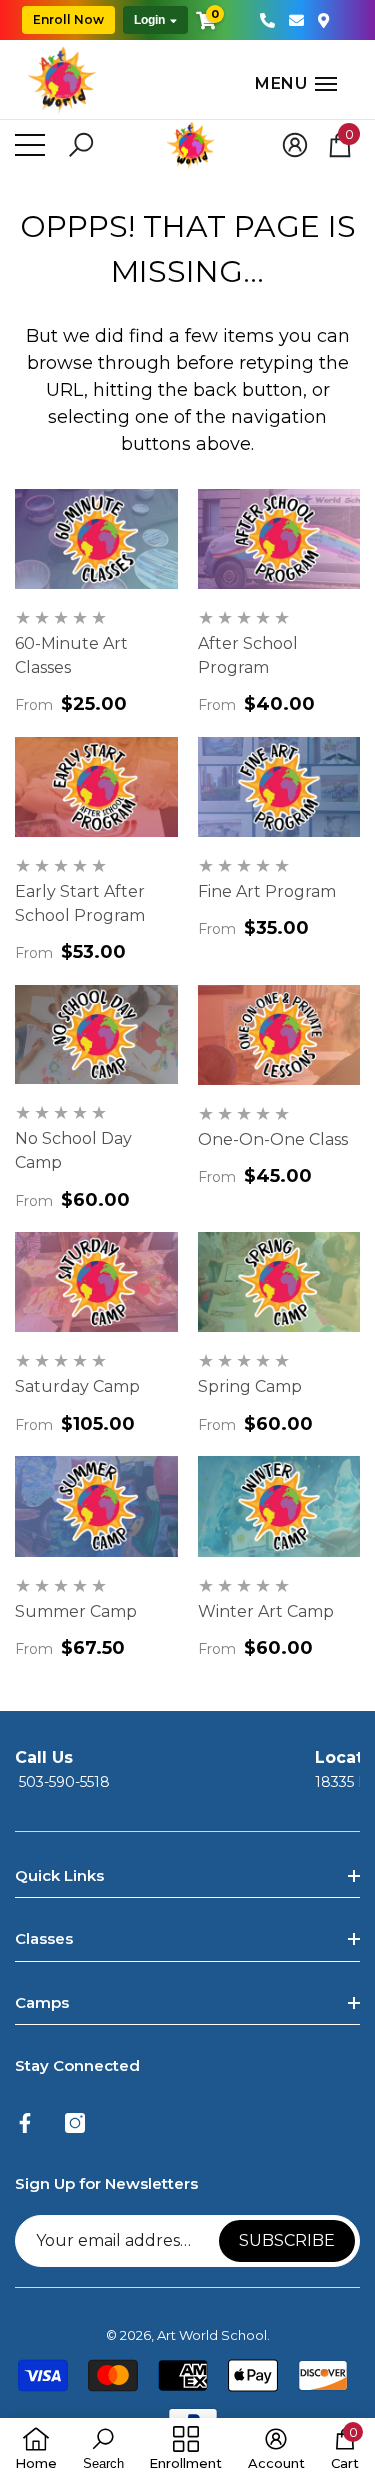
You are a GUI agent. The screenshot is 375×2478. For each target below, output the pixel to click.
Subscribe (287, 2240)
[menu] (30, 145)
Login (149, 20)
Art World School (212, 2335)
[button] (228, 84)
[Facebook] (25, 2123)
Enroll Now (68, 19)
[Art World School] (62, 80)
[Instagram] (75, 2123)
